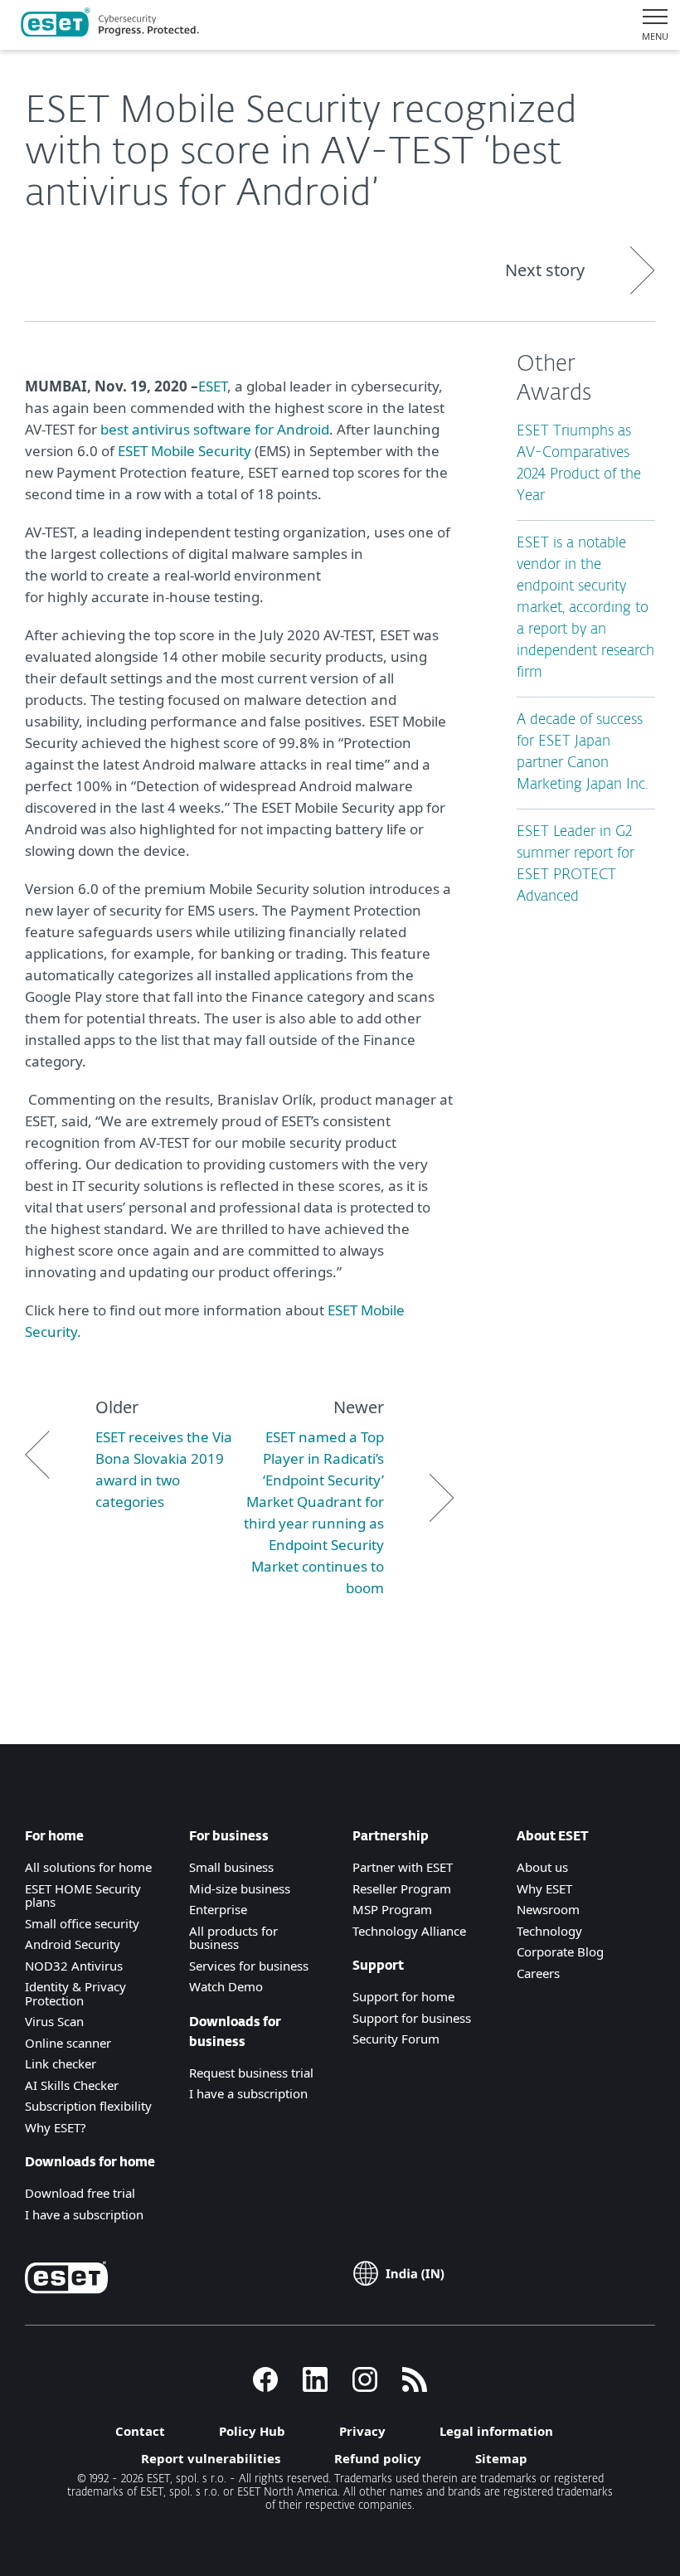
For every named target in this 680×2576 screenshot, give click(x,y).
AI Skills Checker (72, 2085)
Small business (231, 1867)
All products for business (233, 1938)
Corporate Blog (560, 1951)
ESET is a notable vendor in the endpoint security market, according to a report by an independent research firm (585, 608)
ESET (213, 386)
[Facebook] (265, 2387)
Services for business (249, 1966)
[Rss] (415, 2387)
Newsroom (548, 1909)
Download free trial (80, 2193)
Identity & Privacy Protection (75, 1993)
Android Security (73, 1944)
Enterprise (218, 1909)
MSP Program (392, 1909)
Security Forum (396, 2039)
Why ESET (544, 1888)
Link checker (61, 2063)
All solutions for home (88, 1867)
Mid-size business (240, 1888)
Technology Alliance (409, 1931)
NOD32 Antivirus (74, 1966)
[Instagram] (365, 2387)
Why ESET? (56, 2127)
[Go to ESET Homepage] (110, 25)
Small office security (82, 1923)
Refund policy (378, 2458)
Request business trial (251, 2073)
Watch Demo (226, 1986)
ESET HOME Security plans (83, 1896)
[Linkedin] (315, 2387)
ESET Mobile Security (185, 451)
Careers (538, 1973)
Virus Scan (54, 2021)
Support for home (403, 1996)
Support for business (412, 2018)
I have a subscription (84, 2214)
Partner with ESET (403, 1867)
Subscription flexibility (88, 2106)
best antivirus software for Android (215, 429)
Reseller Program (402, 1888)
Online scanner (68, 2043)
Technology (549, 1931)
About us (542, 1867)
